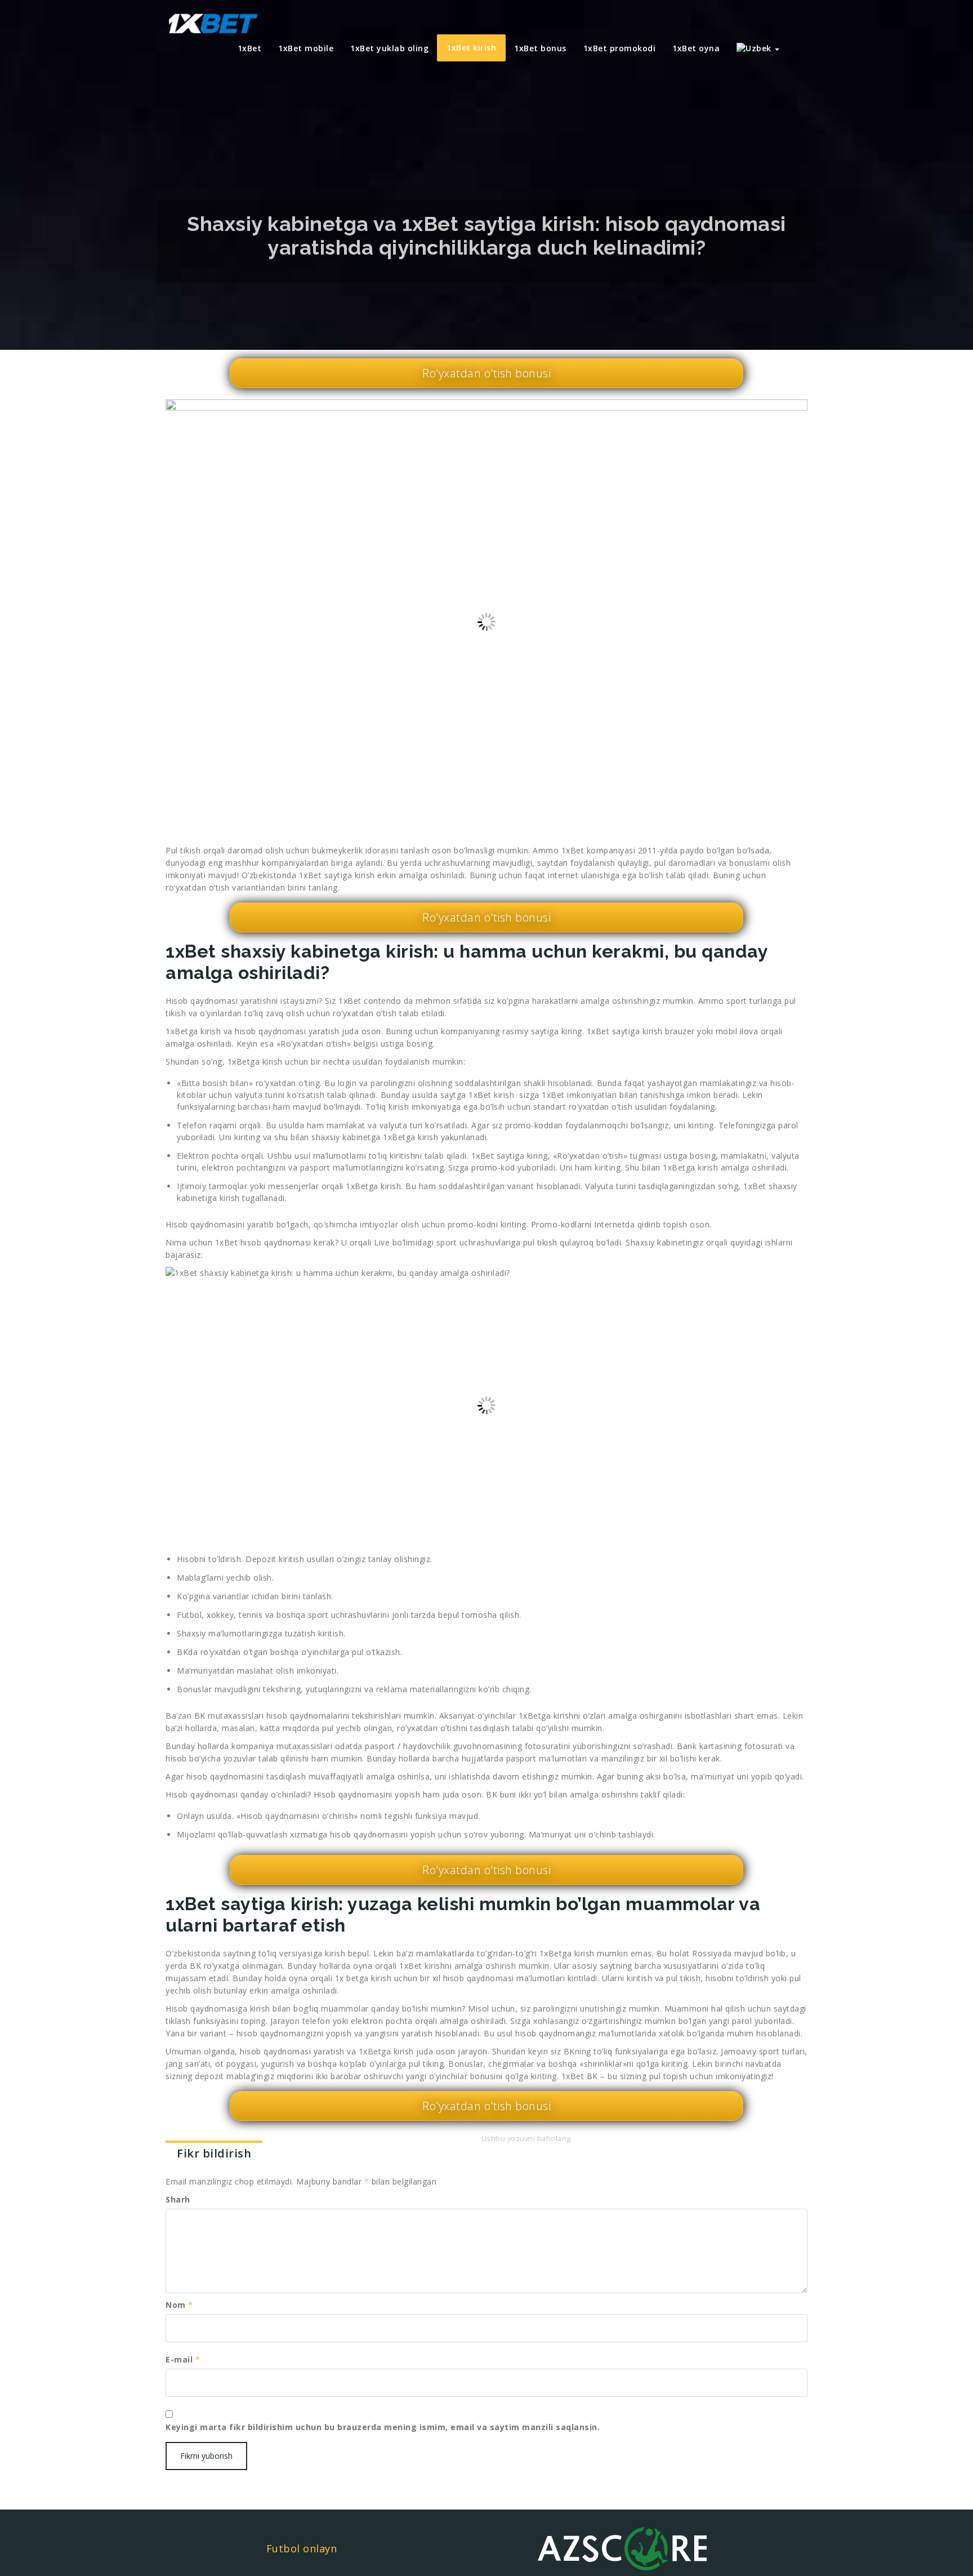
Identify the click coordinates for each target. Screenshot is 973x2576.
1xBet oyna (696, 48)
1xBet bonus (540, 48)
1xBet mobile (306, 48)
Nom (179, 2305)
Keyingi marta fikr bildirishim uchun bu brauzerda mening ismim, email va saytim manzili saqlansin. (383, 2427)
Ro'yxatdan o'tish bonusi (486, 373)
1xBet (250, 48)
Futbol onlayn (302, 2548)
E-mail (183, 2359)
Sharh (178, 2199)
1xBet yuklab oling (389, 48)
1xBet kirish (471, 48)
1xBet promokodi (620, 48)
